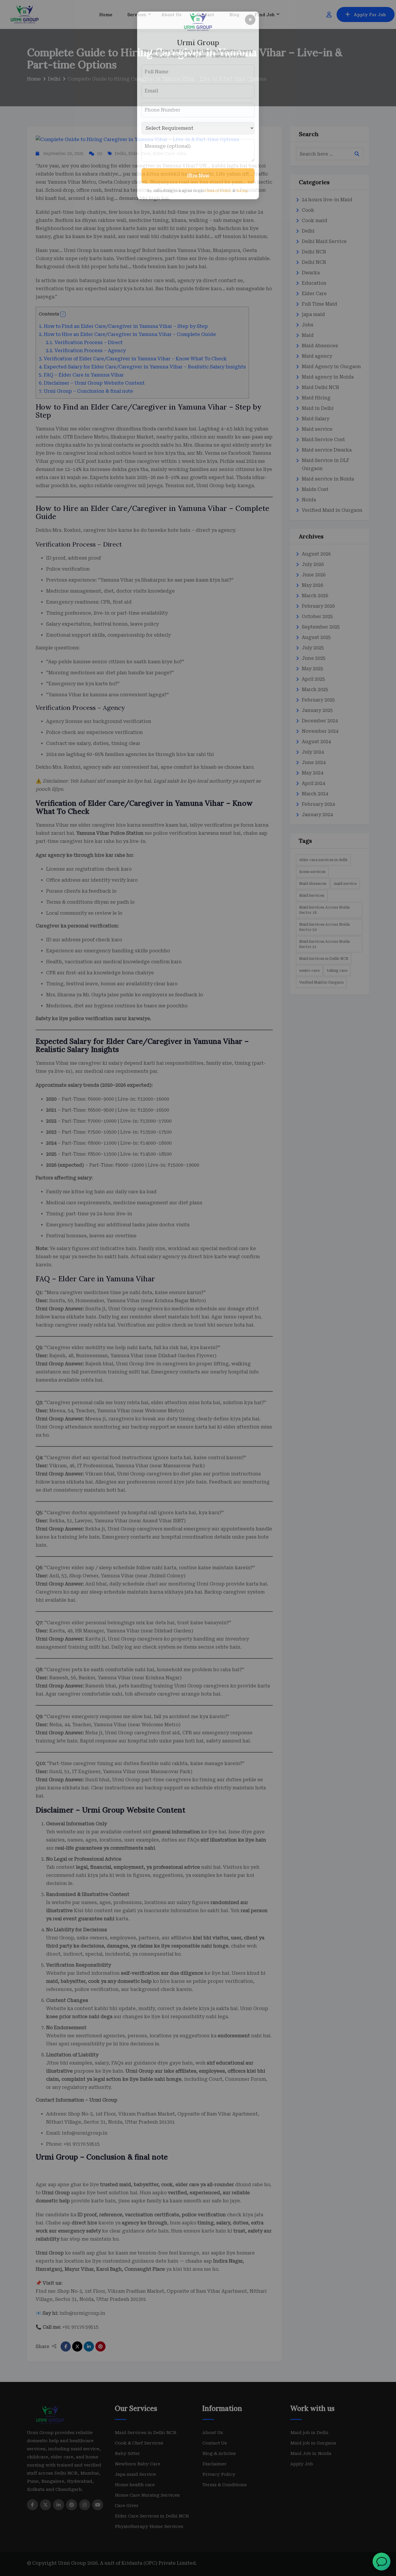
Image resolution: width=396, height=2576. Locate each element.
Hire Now (198, 176)
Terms (242, 191)
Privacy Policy (218, 191)
